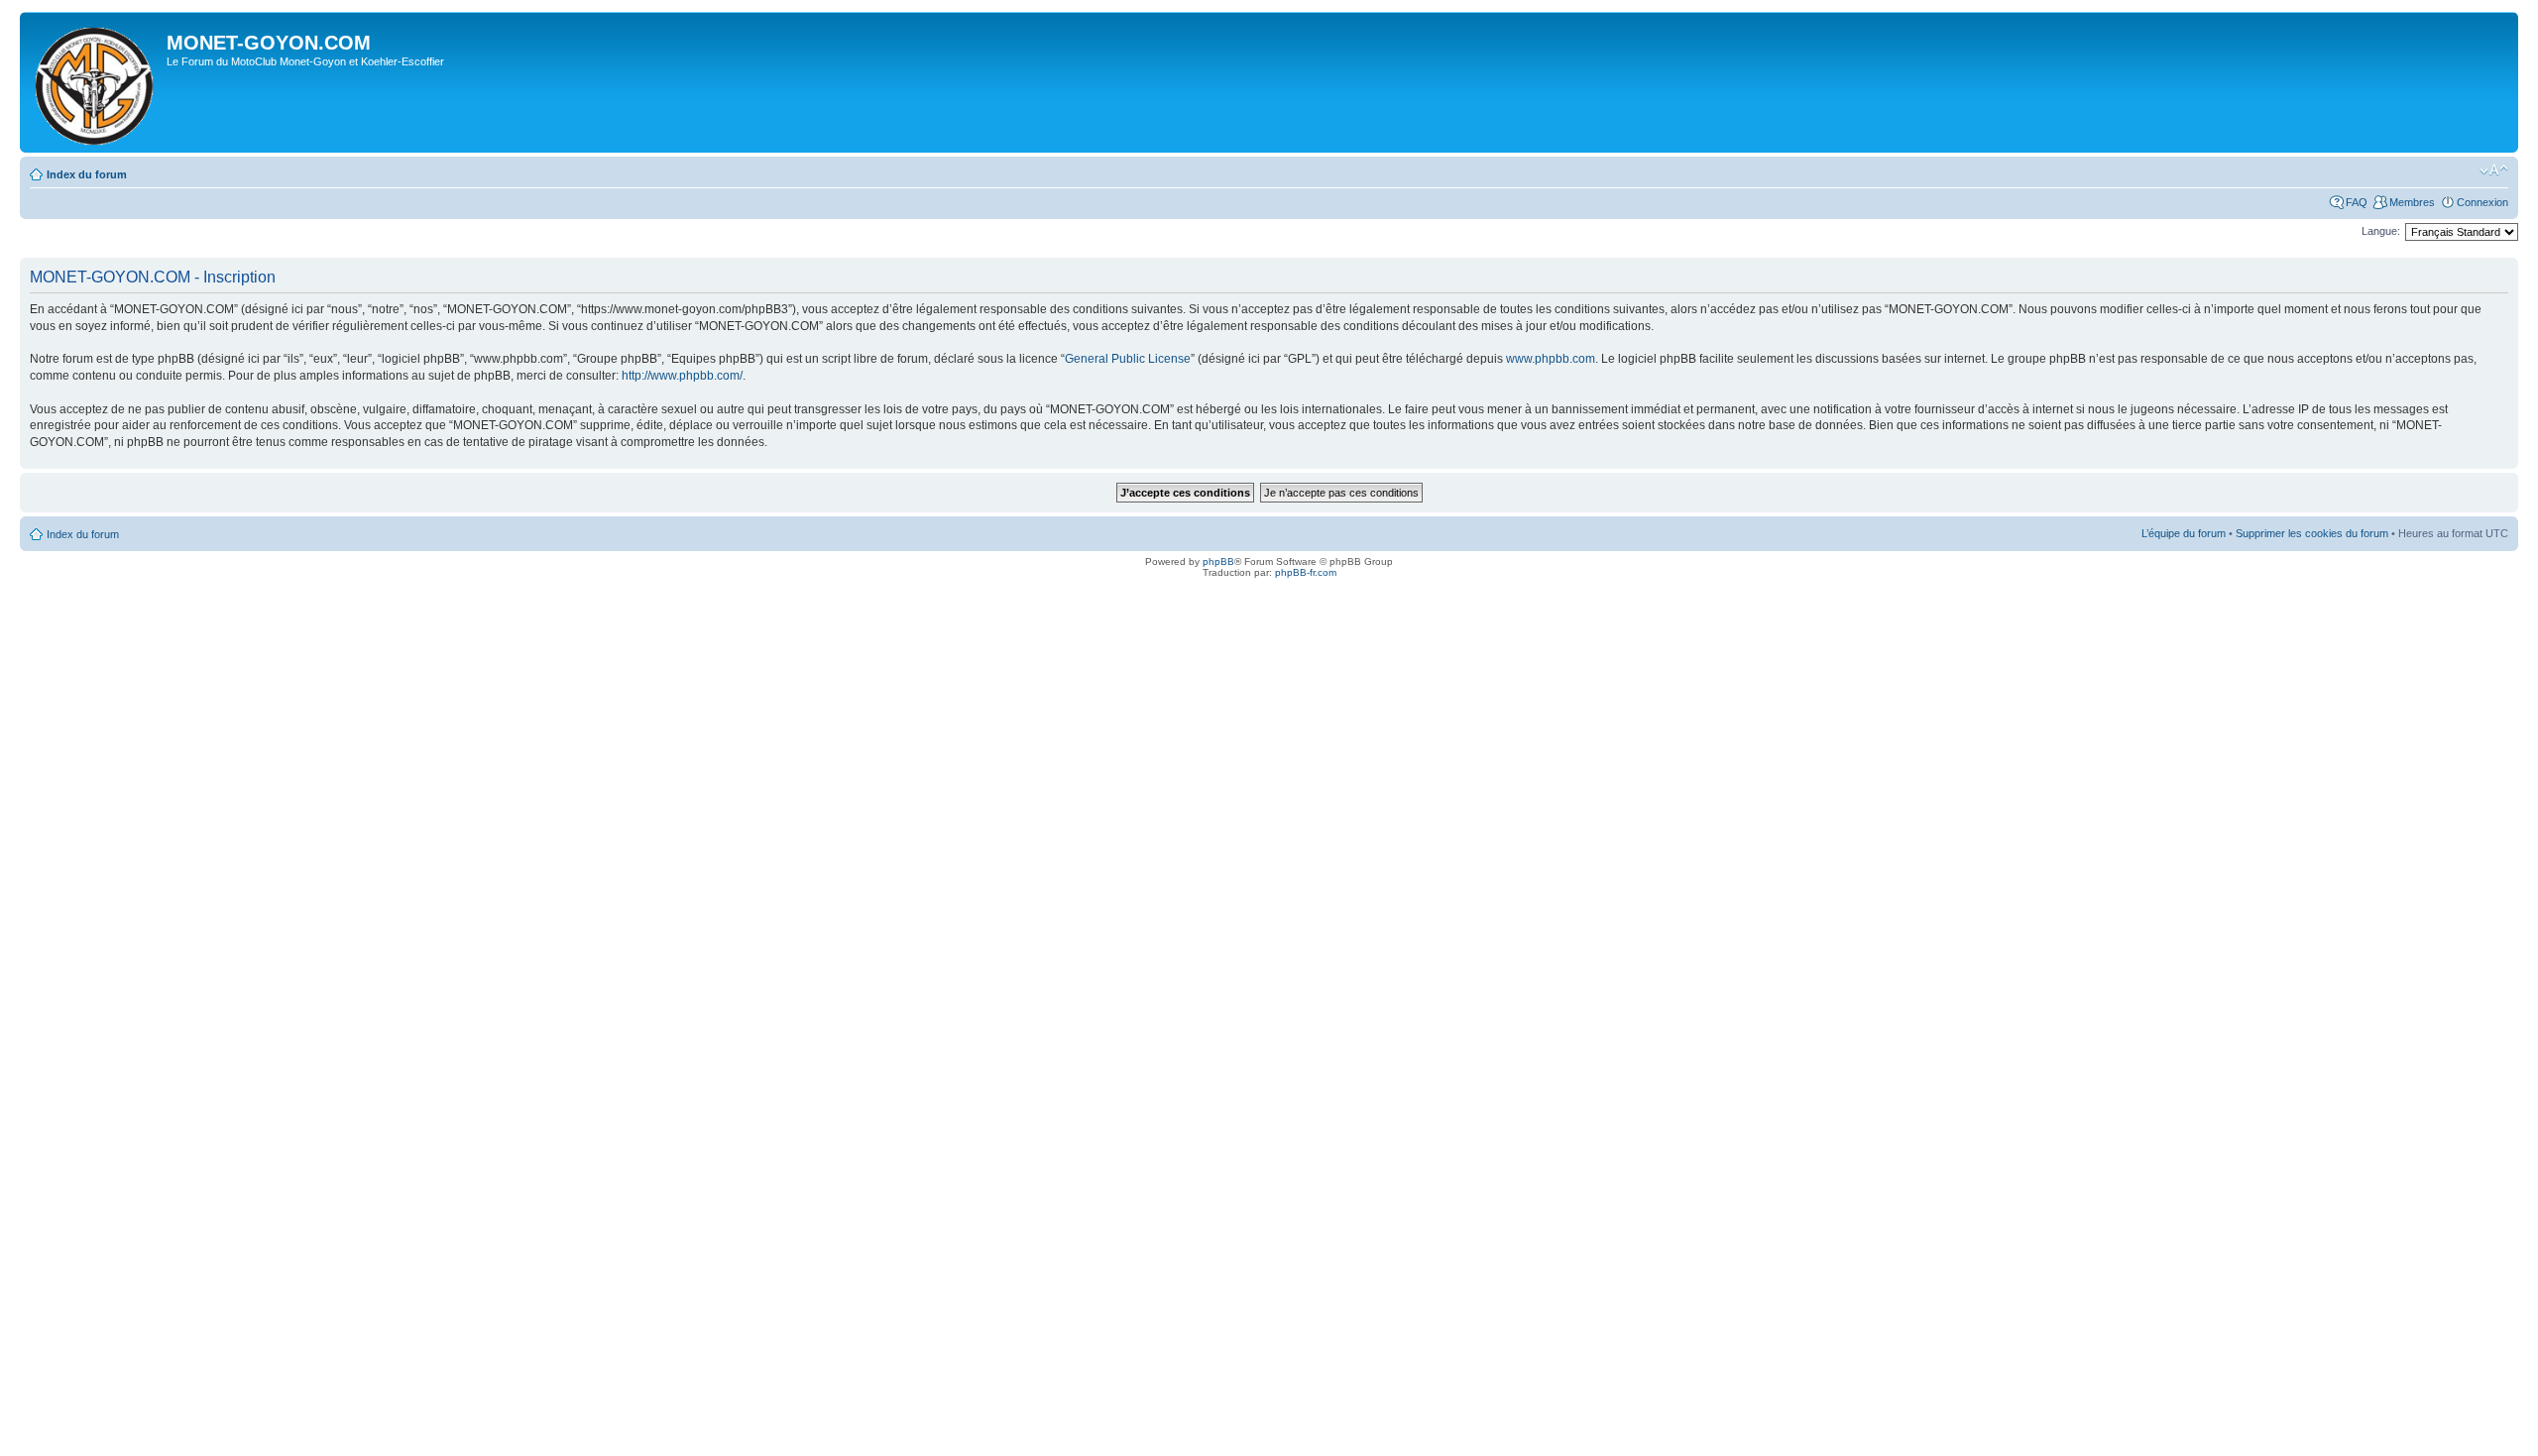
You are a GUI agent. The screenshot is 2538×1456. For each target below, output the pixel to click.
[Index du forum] (96, 82)
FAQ (2357, 202)
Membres (2412, 202)
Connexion (2482, 202)
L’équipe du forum (2184, 533)
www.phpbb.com (1551, 359)
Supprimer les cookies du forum (2312, 533)
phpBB (1218, 561)
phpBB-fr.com (1306, 572)
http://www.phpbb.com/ (682, 376)
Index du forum (87, 174)
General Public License (1128, 359)
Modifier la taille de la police (2494, 170)
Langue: (2381, 231)
